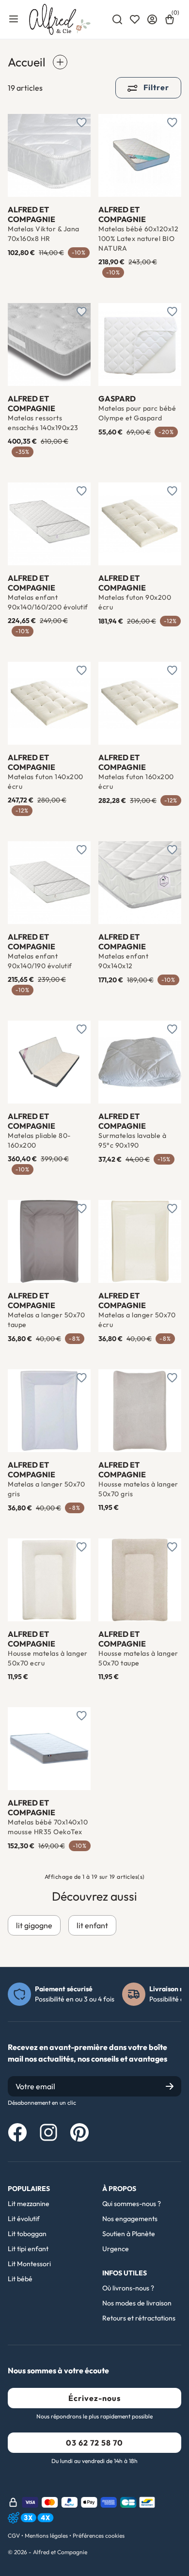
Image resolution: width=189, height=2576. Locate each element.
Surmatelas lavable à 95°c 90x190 (132, 1140)
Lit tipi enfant (28, 2249)
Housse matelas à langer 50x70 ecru (48, 1658)
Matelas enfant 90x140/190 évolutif (40, 961)
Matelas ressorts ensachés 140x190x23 (43, 423)
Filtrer (155, 87)
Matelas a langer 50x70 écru (137, 1320)
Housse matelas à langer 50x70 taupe (138, 1658)
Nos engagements (130, 2219)
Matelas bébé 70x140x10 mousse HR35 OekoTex (48, 1827)
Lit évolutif (24, 2219)
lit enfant (92, 1925)
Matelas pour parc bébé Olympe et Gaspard (137, 413)
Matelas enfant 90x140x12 (123, 961)
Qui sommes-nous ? (132, 2204)
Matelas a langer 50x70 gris (46, 1489)
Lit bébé (20, 2279)
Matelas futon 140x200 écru (46, 782)
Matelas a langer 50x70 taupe (46, 1320)
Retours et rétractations (139, 2318)
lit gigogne (34, 1925)
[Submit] (170, 2086)
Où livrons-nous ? (128, 2288)
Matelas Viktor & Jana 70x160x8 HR (44, 234)
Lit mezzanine (29, 2204)
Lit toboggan (27, 2234)
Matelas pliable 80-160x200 (39, 1140)
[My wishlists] (135, 19)
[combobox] (117, 19)
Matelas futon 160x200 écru (136, 782)
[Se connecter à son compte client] (152, 19)
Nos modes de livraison (137, 2303)
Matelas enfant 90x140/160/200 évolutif (48, 602)
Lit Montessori (29, 2264)
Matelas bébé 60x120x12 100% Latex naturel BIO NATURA (138, 239)
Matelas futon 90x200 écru (135, 602)
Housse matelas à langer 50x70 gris (138, 1489)
